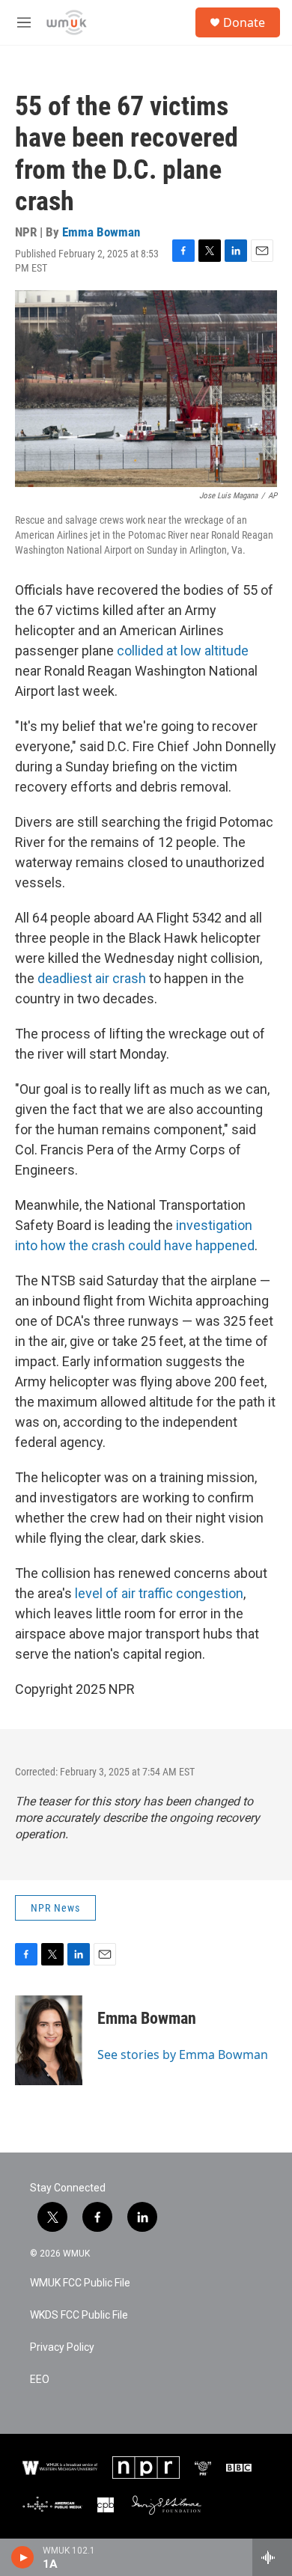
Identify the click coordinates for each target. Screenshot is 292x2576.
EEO (40, 2380)
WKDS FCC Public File (79, 2315)
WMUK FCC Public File (80, 2283)
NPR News (55, 1908)
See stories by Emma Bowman (183, 2055)
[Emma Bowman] (49, 2040)
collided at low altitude (183, 651)
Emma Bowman (101, 232)
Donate (244, 22)
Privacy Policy (62, 2347)
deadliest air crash (92, 978)
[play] (23, 2557)
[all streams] (272, 2557)
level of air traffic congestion (159, 1593)
